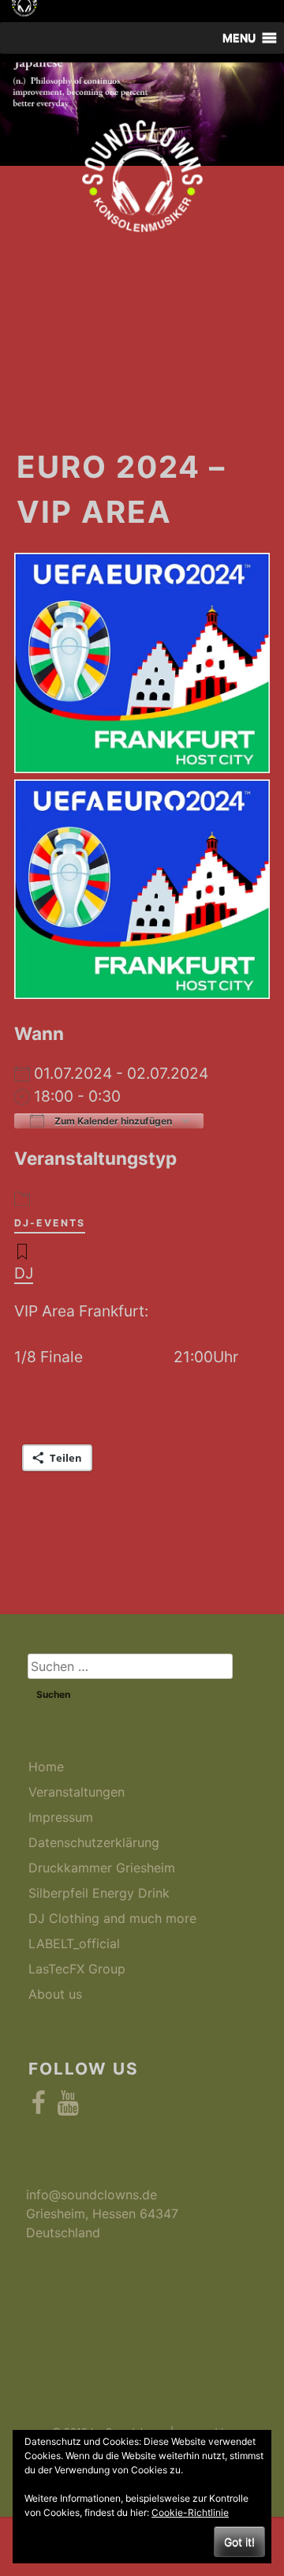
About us (55, 1994)
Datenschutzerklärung (94, 1842)
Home (46, 1767)
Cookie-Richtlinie (190, 2512)
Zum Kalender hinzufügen (112, 1121)
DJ (24, 1273)
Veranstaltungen (77, 1792)
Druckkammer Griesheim (102, 1868)
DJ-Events (50, 1223)
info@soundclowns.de (92, 2195)
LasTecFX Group (77, 1969)
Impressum (61, 1817)
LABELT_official (74, 1943)
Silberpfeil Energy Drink (99, 1893)
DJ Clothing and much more (112, 1918)
